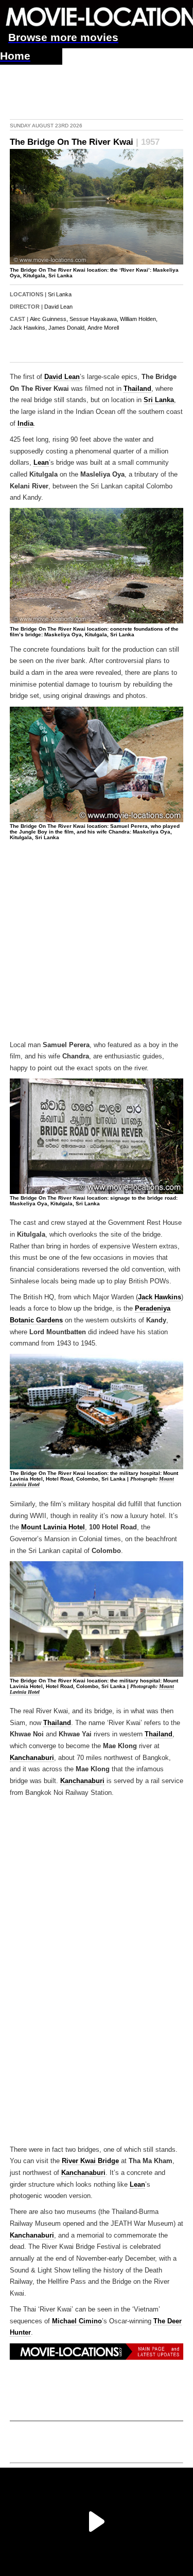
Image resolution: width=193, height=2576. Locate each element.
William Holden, (139, 319)
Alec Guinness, (49, 319)
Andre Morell (103, 328)
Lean (41, 463)
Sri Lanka (60, 294)
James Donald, (67, 328)
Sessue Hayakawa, (94, 319)
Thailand (137, 389)
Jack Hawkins (160, 1297)
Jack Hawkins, (28, 328)
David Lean (58, 307)
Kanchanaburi (32, 1758)
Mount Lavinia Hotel (53, 1527)
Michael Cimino (77, 2321)
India (25, 424)
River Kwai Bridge (90, 2161)
